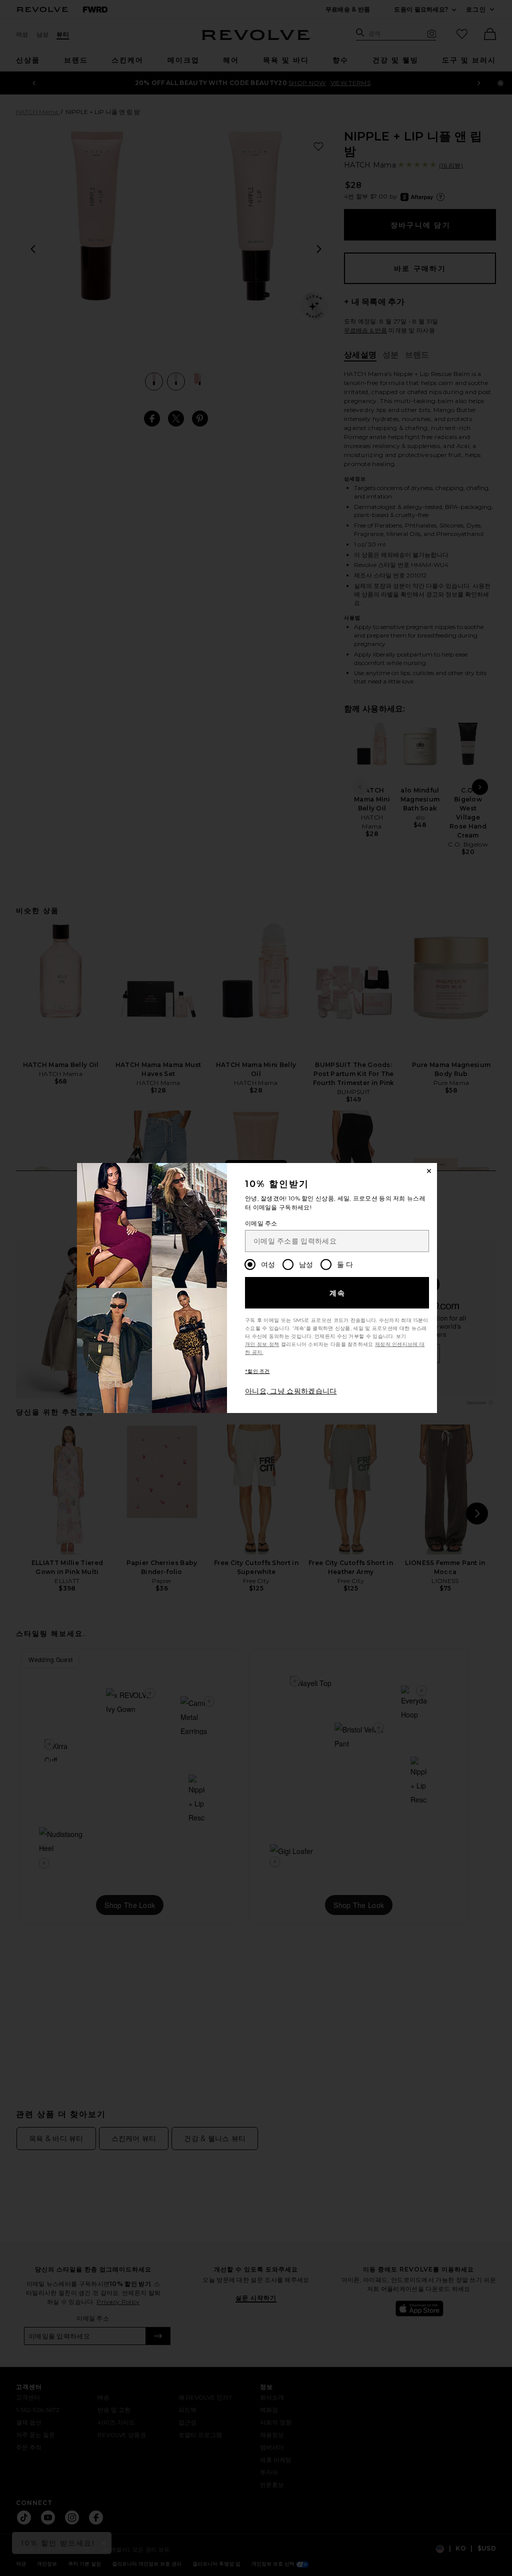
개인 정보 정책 (262, 1344)
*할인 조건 (257, 1371)
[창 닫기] (429, 1171)
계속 (338, 1293)
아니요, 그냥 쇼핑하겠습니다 (291, 1391)
